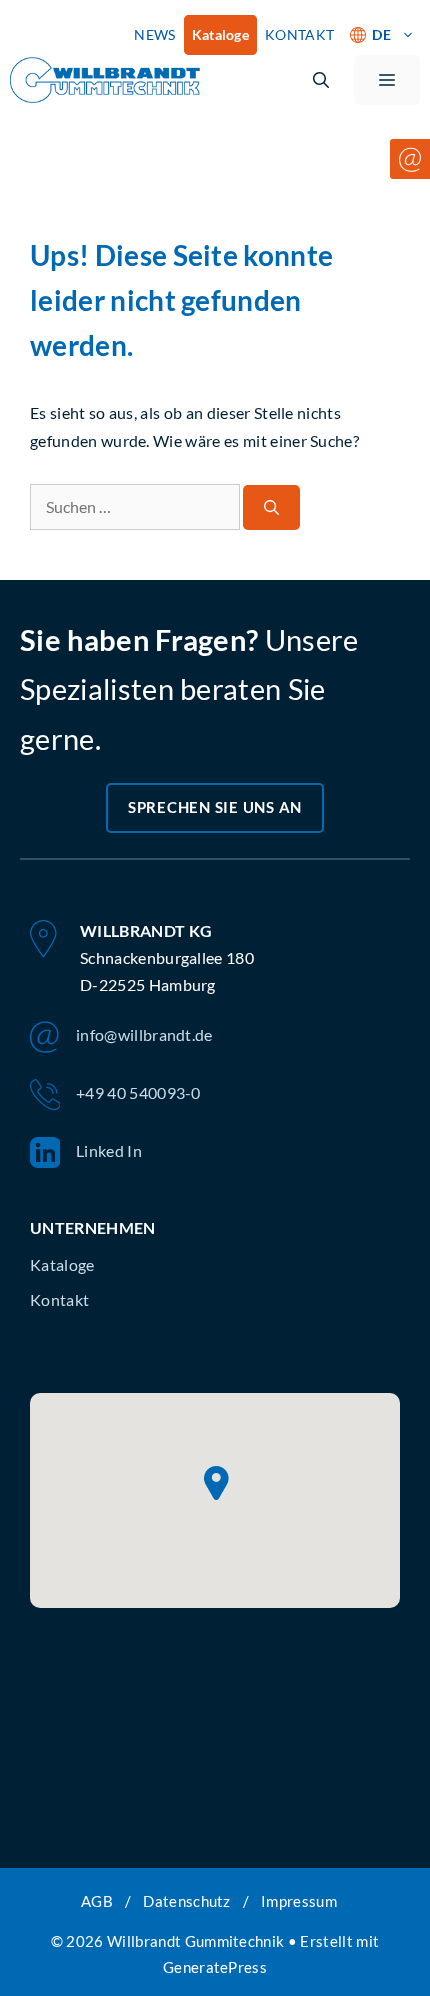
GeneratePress (215, 1967)
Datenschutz (187, 1901)
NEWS (154, 34)
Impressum (299, 1901)
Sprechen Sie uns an (215, 807)
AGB (97, 1901)
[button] (321, 80)
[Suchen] (271, 507)
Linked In (109, 1150)
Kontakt (59, 1299)
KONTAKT (299, 34)
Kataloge (221, 34)
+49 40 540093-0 (138, 1092)
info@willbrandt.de (144, 1034)
